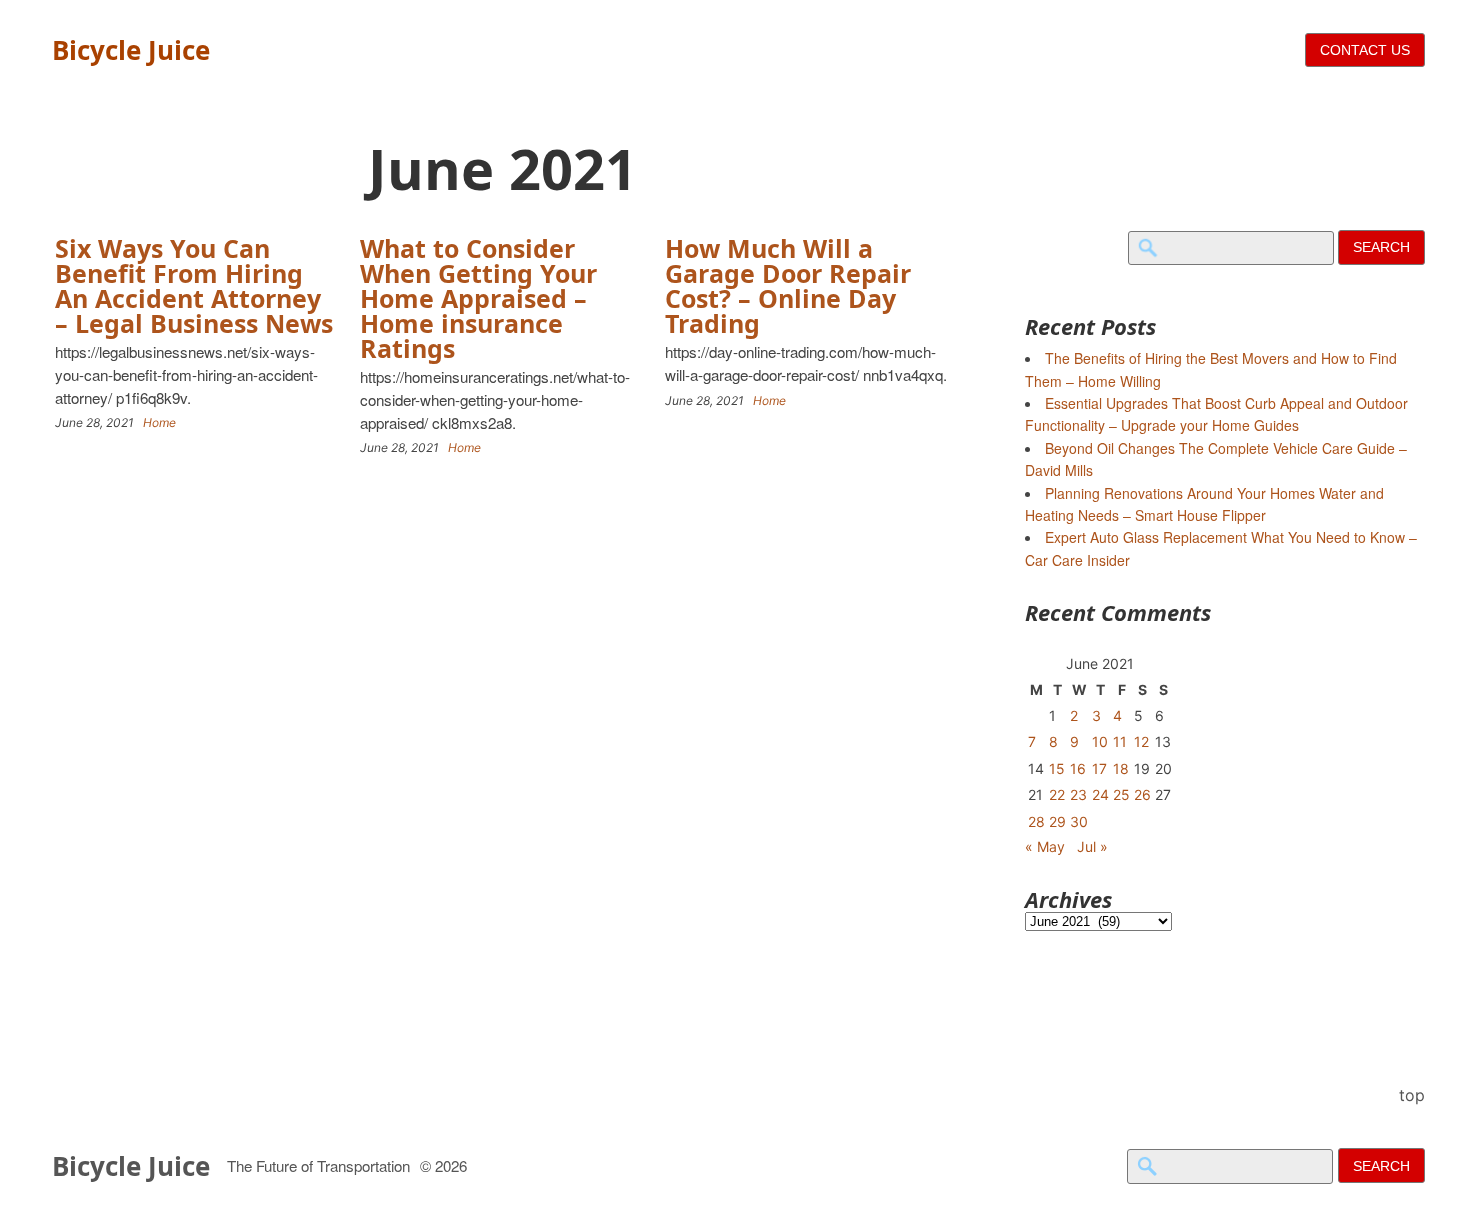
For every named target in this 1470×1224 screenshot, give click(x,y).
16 (1078, 768)
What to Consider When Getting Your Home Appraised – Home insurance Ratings (478, 298)
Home (159, 422)
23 (1078, 794)
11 (1120, 741)
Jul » (1092, 846)
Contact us (1365, 50)
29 (1057, 821)
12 (1141, 741)
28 (1036, 821)
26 (1142, 794)
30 (1079, 821)
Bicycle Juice (131, 50)
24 (1100, 794)
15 (1057, 768)
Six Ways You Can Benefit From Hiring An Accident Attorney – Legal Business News (194, 285)
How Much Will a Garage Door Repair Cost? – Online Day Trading (788, 285)
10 (1100, 741)
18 (1121, 768)
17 (1099, 768)
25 (1121, 794)
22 (1057, 794)
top (1412, 1095)
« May (1045, 846)
